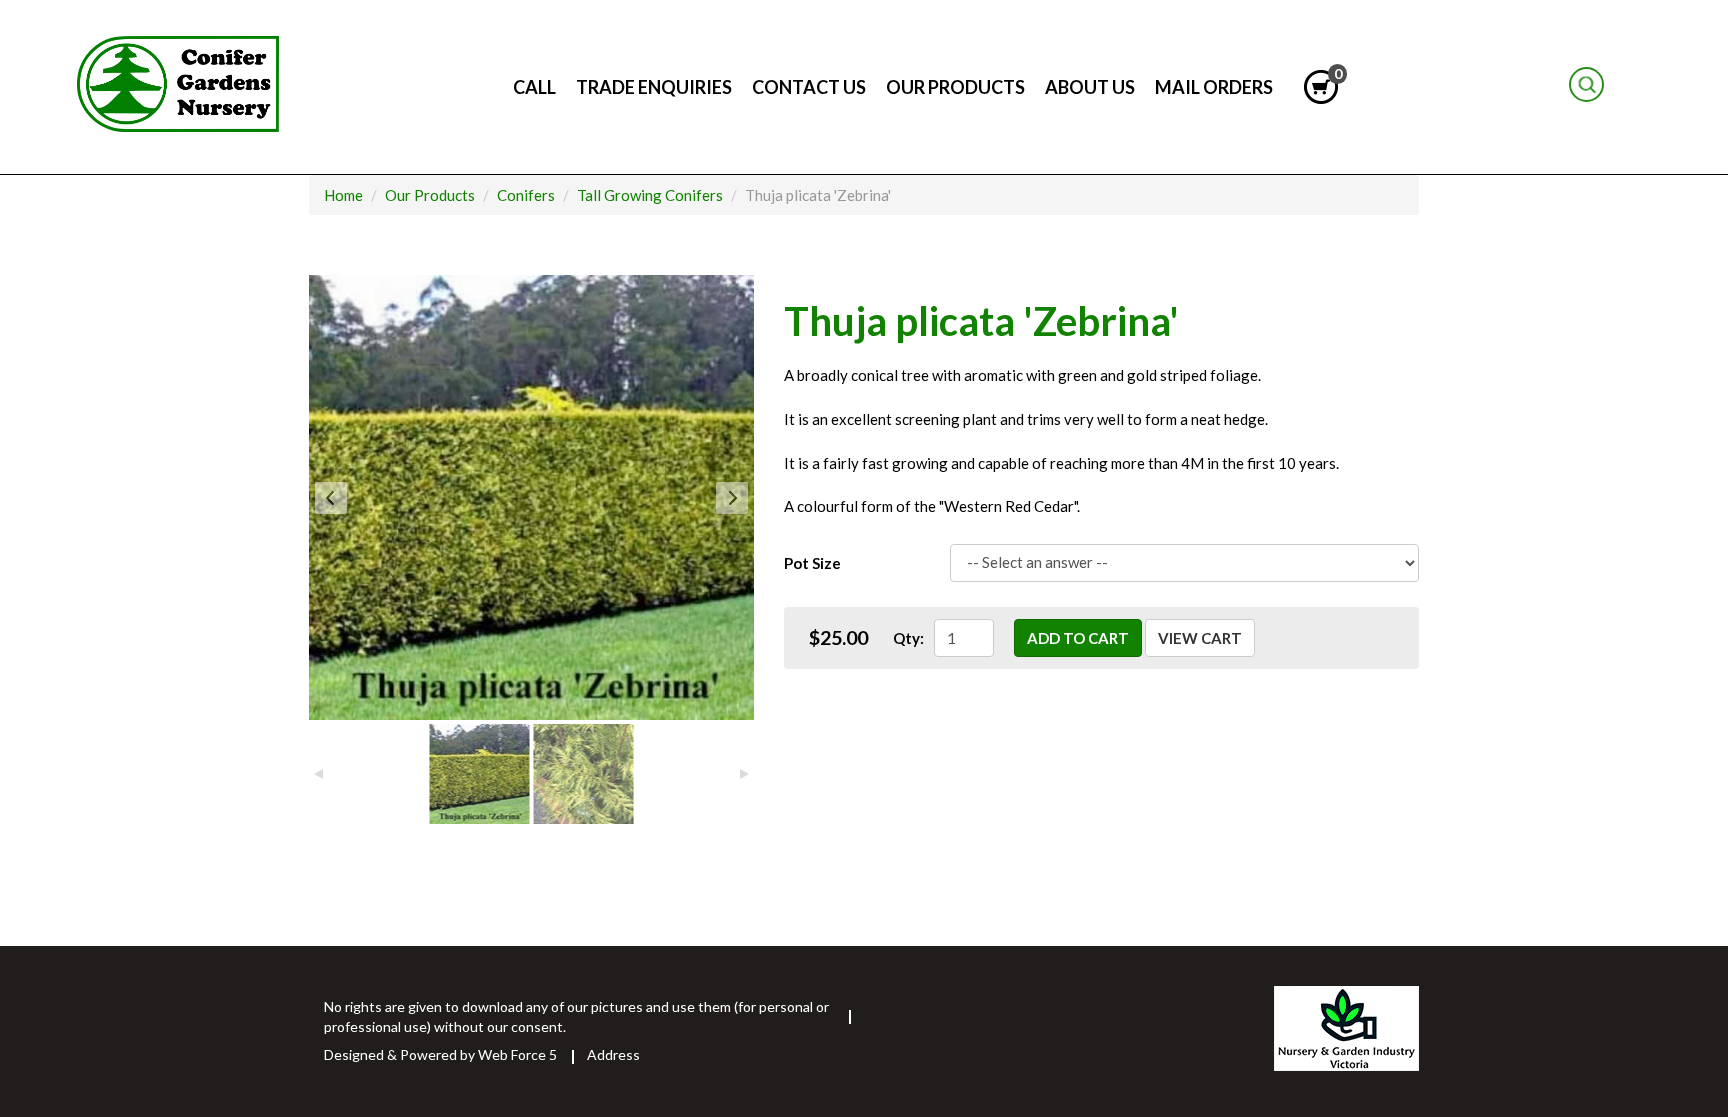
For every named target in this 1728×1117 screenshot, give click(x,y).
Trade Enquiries (654, 87)
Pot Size (812, 563)
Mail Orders (1214, 87)
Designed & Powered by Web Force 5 (440, 1054)
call (534, 87)
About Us (1090, 87)
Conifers (526, 195)
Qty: (908, 638)
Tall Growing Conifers (650, 195)
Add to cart (1078, 638)
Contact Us (809, 87)
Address (613, 1054)
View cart (1200, 638)
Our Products (955, 87)
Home (1634, 87)
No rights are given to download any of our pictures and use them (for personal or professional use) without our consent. (576, 1016)
